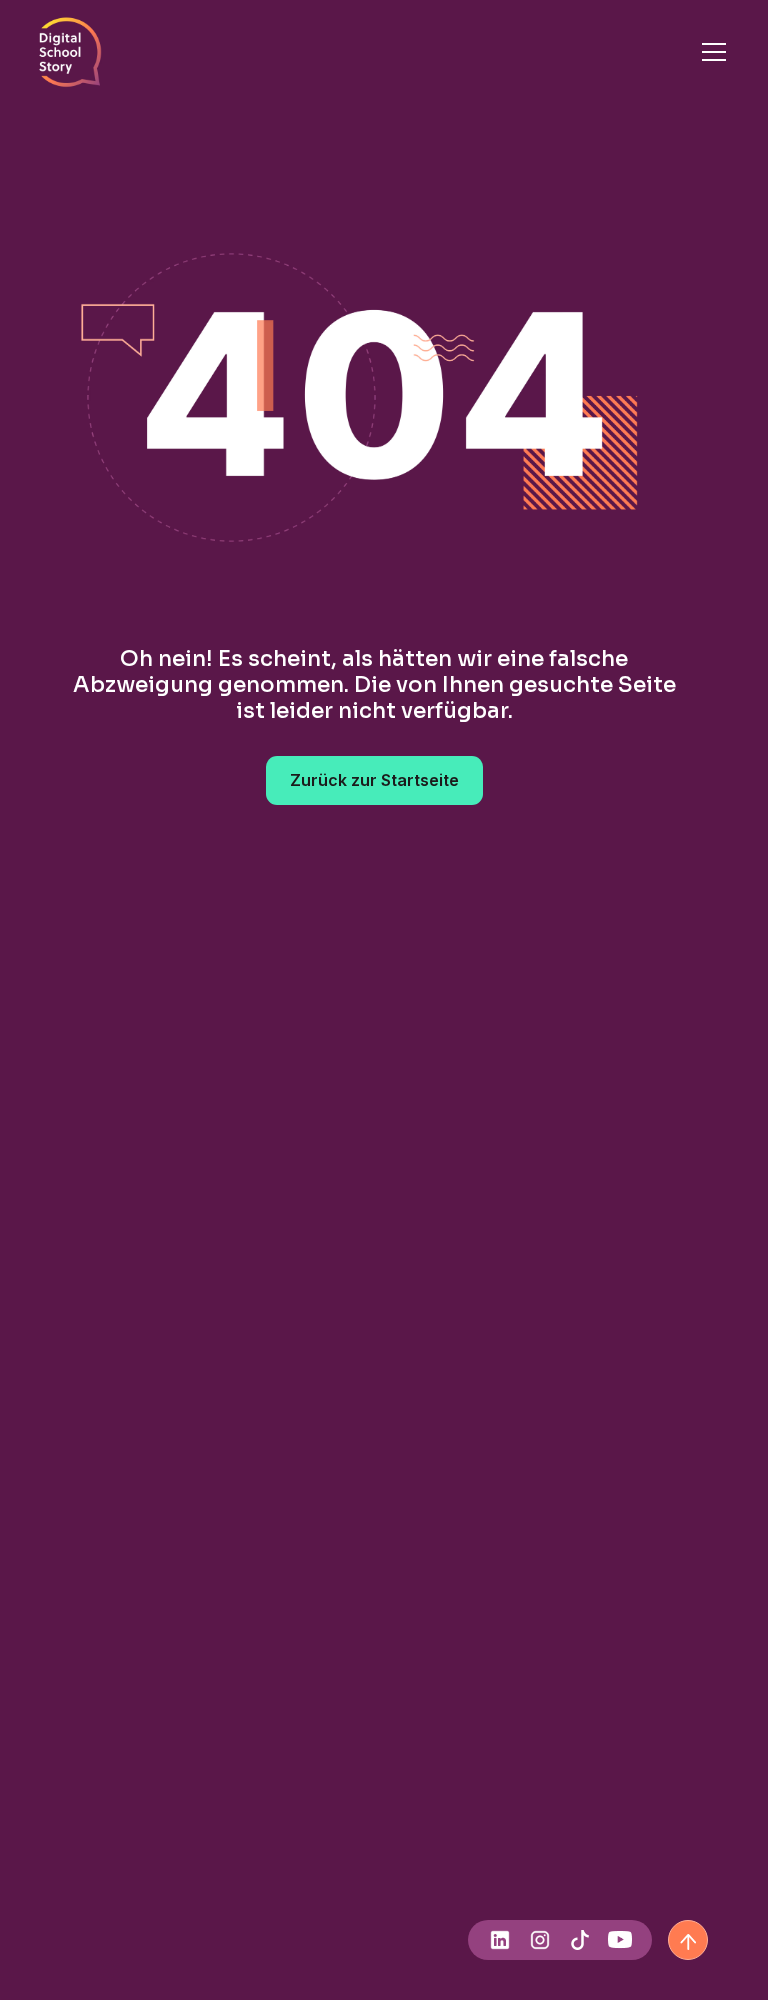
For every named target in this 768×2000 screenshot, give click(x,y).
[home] (70, 52)
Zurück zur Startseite (374, 780)
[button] (710, 52)
